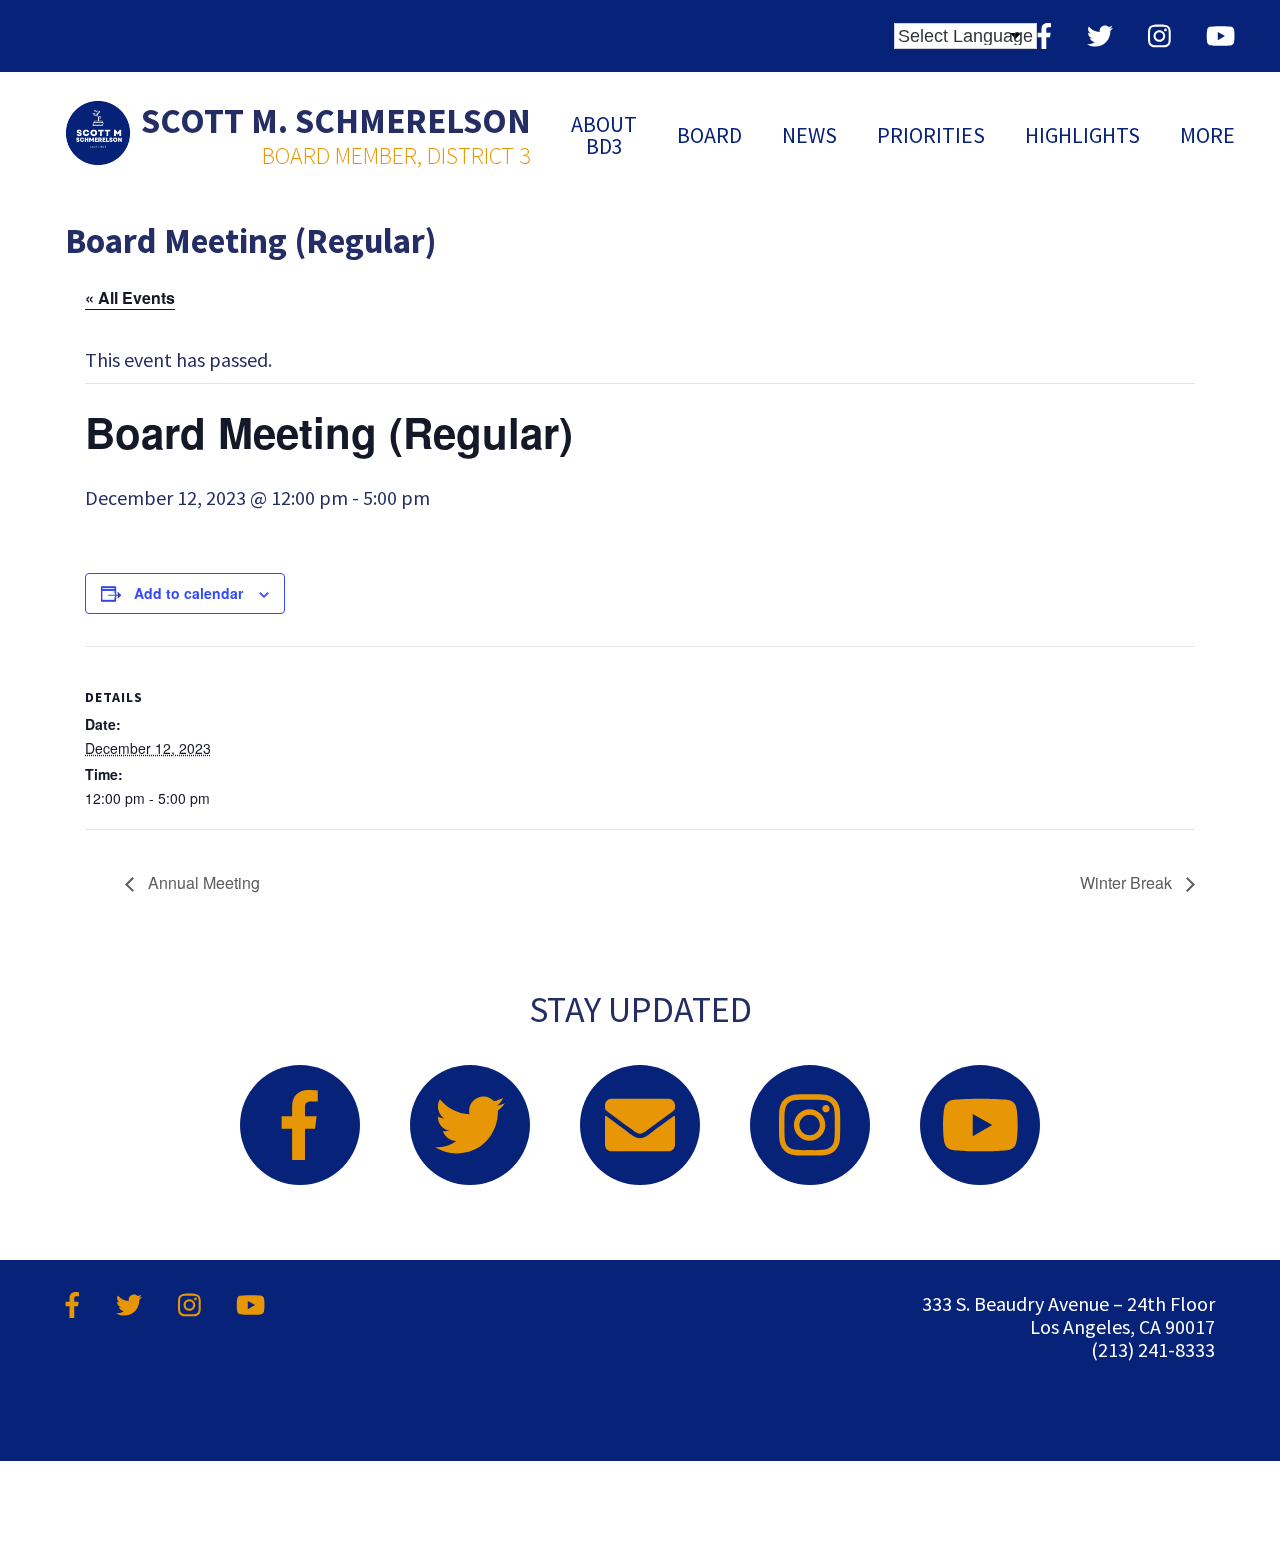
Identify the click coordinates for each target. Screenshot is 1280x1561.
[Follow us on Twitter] (1100, 35)
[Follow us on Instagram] (1159, 35)
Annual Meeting (202, 882)
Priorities (931, 135)
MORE (1207, 135)
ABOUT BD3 (604, 135)
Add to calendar (188, 593)
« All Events (130, 297)
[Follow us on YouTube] (1220, 35)
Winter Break (1128, 882)
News (809, 135)
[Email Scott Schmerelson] (640, 1125)
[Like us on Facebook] (1044, 35)
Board (709, 135)
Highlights (1082, 135)
